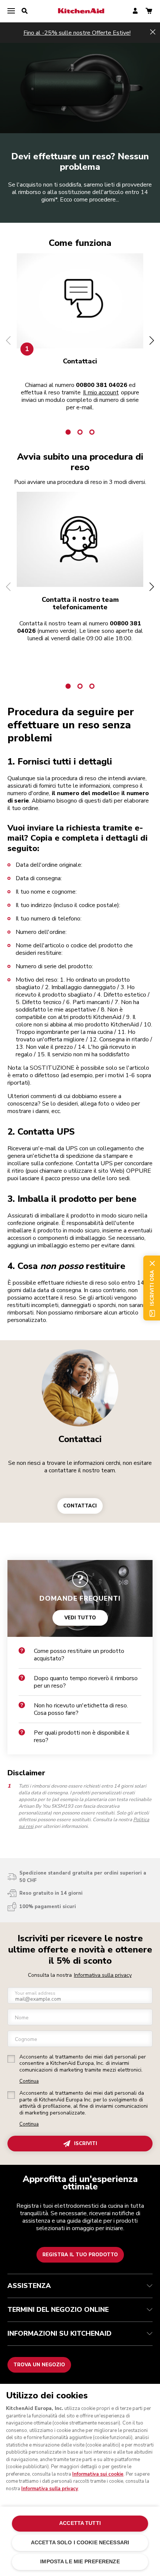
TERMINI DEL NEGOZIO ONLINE (58, 2310)
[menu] (11, 11)
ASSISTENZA (29, 2286)
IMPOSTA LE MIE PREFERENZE (80, 2562)
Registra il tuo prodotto (80, 2255)
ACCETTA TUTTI (80, 2523)
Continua (29, 2081)
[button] (8, 340)
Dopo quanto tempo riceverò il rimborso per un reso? (86, 1682)
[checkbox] (11, 2059)
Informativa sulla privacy (103, 1975)
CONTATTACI (80, 1506)
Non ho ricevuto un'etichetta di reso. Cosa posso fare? (81, 1709)
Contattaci (80, 1439)
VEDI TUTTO (80, 1617)
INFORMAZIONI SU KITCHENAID (60, 2333)
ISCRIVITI (86, 2144)
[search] (25, 11)
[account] (135, 11)
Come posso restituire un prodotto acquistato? (79, 1655)
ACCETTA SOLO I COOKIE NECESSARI (80, 2543)
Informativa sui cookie (98, 2474)
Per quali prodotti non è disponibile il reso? (82, 1736)
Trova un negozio (39, 2365)
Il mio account (101, 393)
